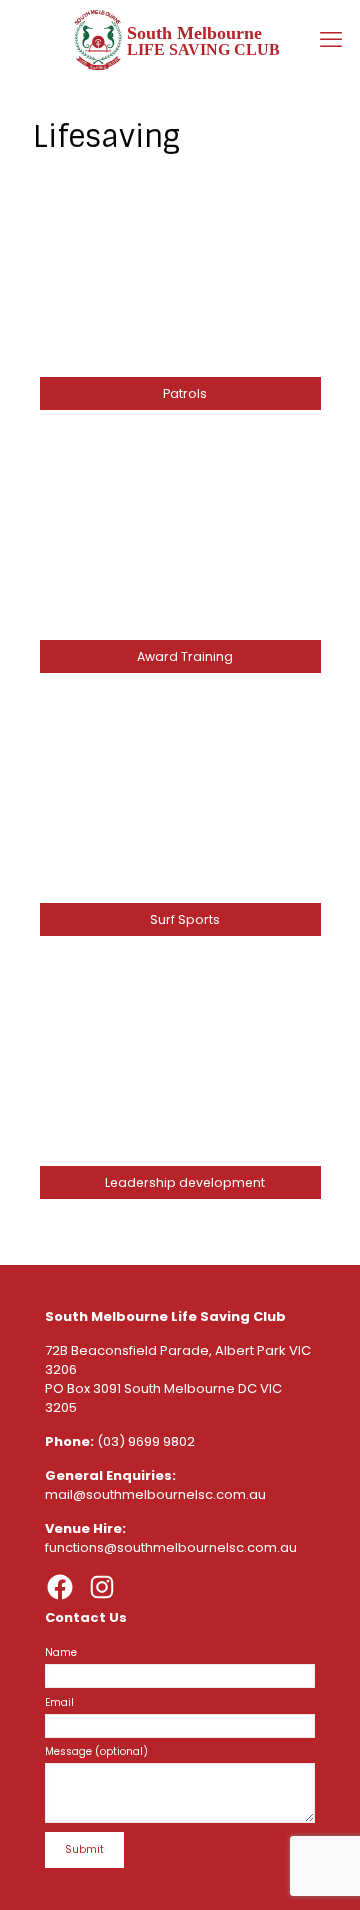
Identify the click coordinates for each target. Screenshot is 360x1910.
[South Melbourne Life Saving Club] (180, 40)
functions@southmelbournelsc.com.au (171, 1547)
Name (61, 1652)
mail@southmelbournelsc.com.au (155, 1494)
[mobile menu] (333, 40)
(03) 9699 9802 (146, 1441)
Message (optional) (96, 1751)
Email (59, 1702)
